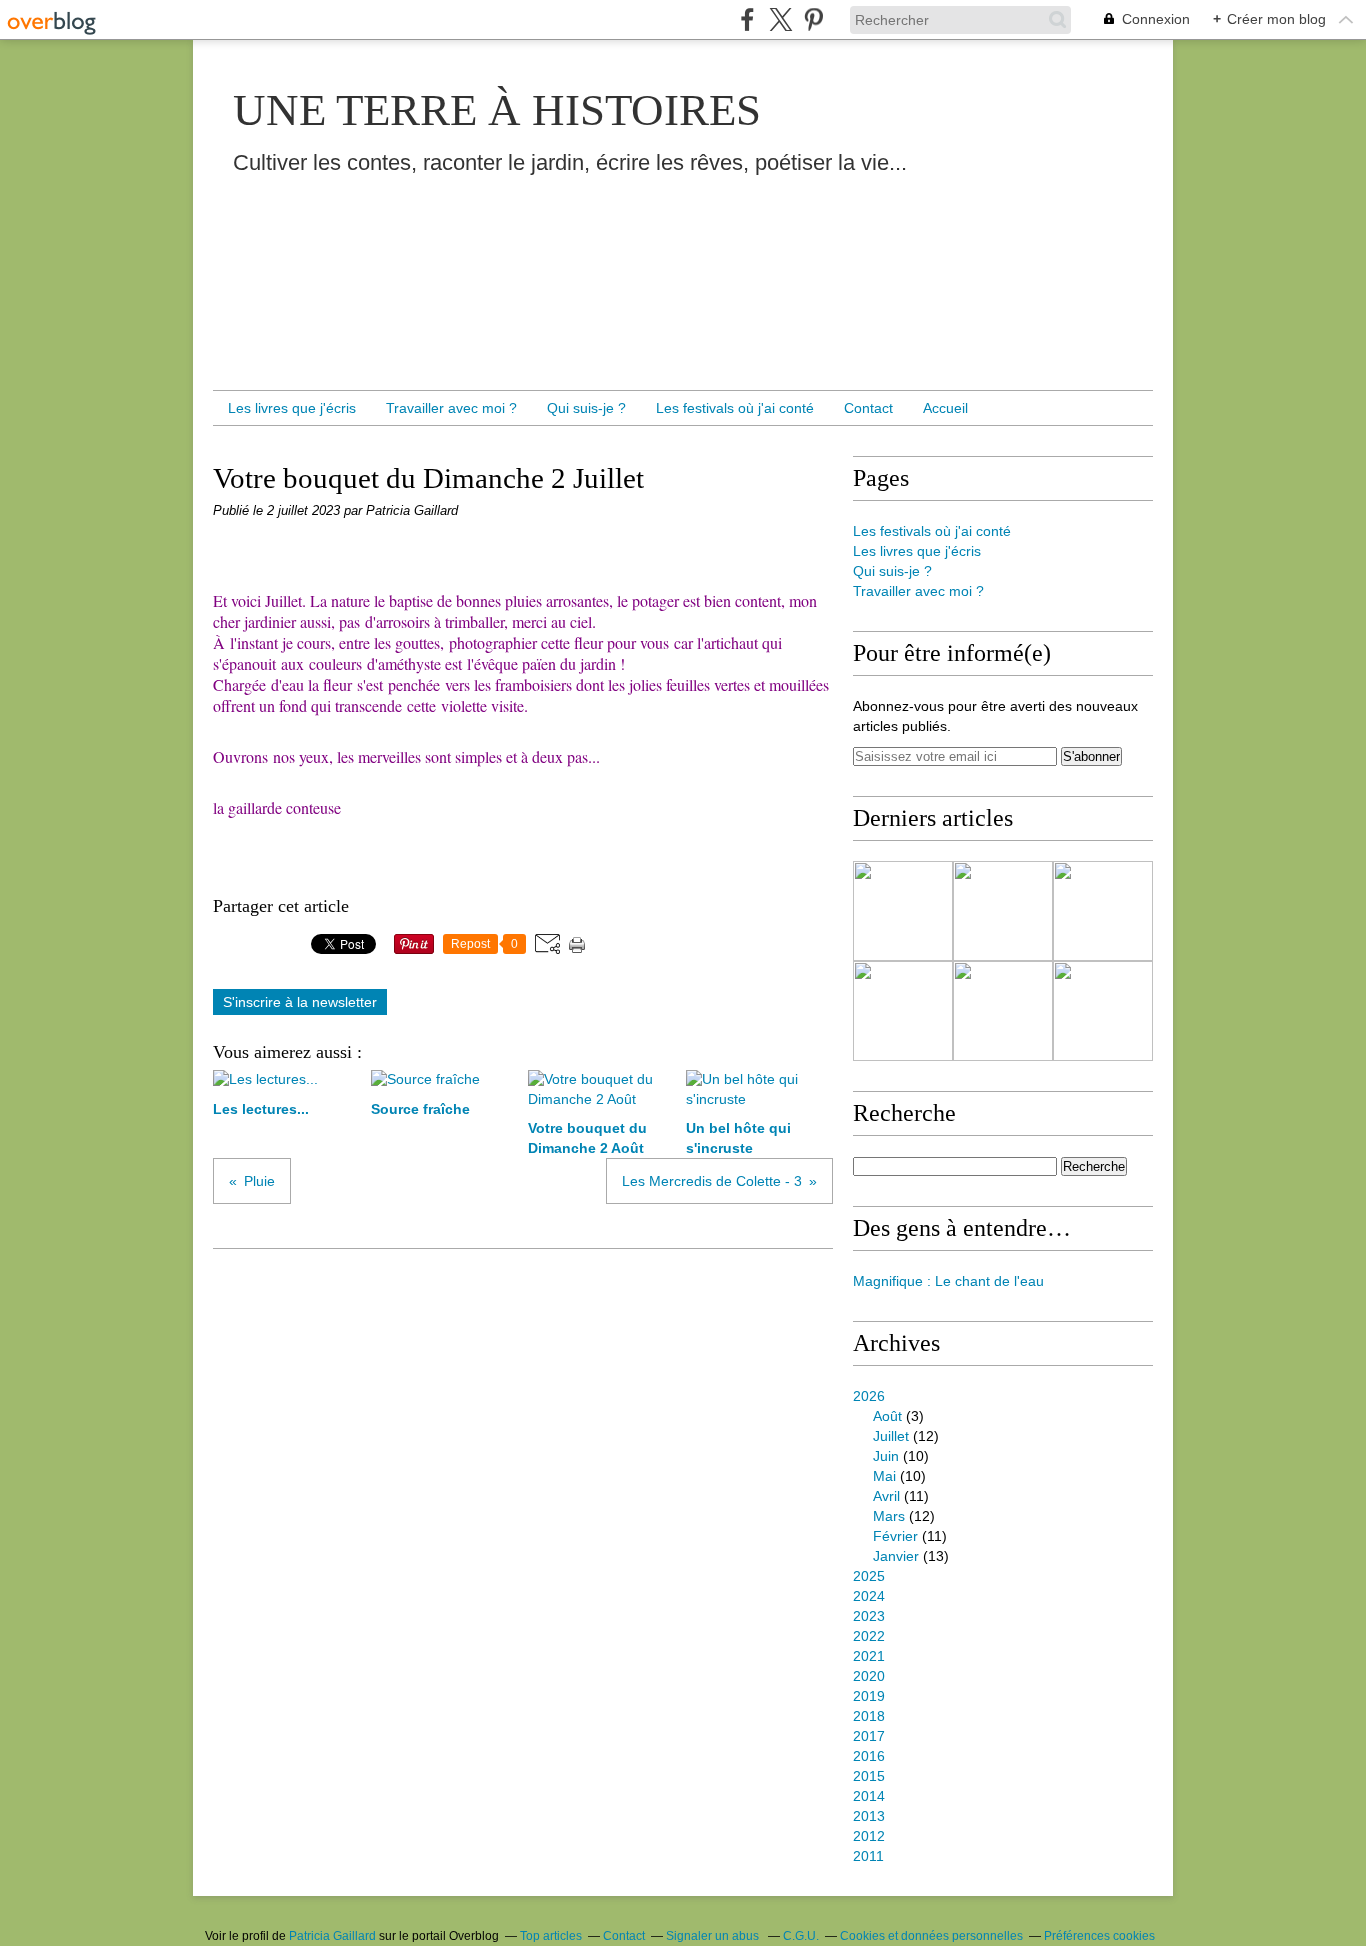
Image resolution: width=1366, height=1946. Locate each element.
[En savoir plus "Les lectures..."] (903, 911)
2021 (869, 1656)
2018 (869, 1716)
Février (895, 1536)
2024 (869, 1596)
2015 (869, 1776)
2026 (869, 1396)
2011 (868, 1856)
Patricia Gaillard (332, 1936)
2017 (869, 1736)
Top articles (551, 1936)
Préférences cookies (1099, 1936)
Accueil (945, 408)
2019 (869, 1696)
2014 (869, 1796)
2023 (869, 1616)
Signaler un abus (714, 1936)
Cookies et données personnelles (931, 1936)
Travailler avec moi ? (451, 408)
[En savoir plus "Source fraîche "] (1003, 911)
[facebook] (747, 19)
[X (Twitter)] (780, 19)
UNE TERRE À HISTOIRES (497, 110)
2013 (869, 1816)
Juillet (891, 1436)
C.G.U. (801, 1936)
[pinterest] (813, 19)
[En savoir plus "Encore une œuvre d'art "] (1003, 1011)
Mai (884, 1476)
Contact (868, 408)
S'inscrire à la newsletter (300, 1002)
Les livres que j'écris (292, 408)
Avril (886, 1496)
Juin (886, 1456)
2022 (869, 1636)
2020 (869, 1676)
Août (887, 1416)
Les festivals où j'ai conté (735, 408)
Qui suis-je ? (586, 408)
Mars (889, 1516)
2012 (869, 1836)
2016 (869, 1756)
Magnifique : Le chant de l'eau (948, 1281)
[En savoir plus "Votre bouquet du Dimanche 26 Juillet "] (1103, 1011)
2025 (869, 1576)
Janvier (896, 1556)
